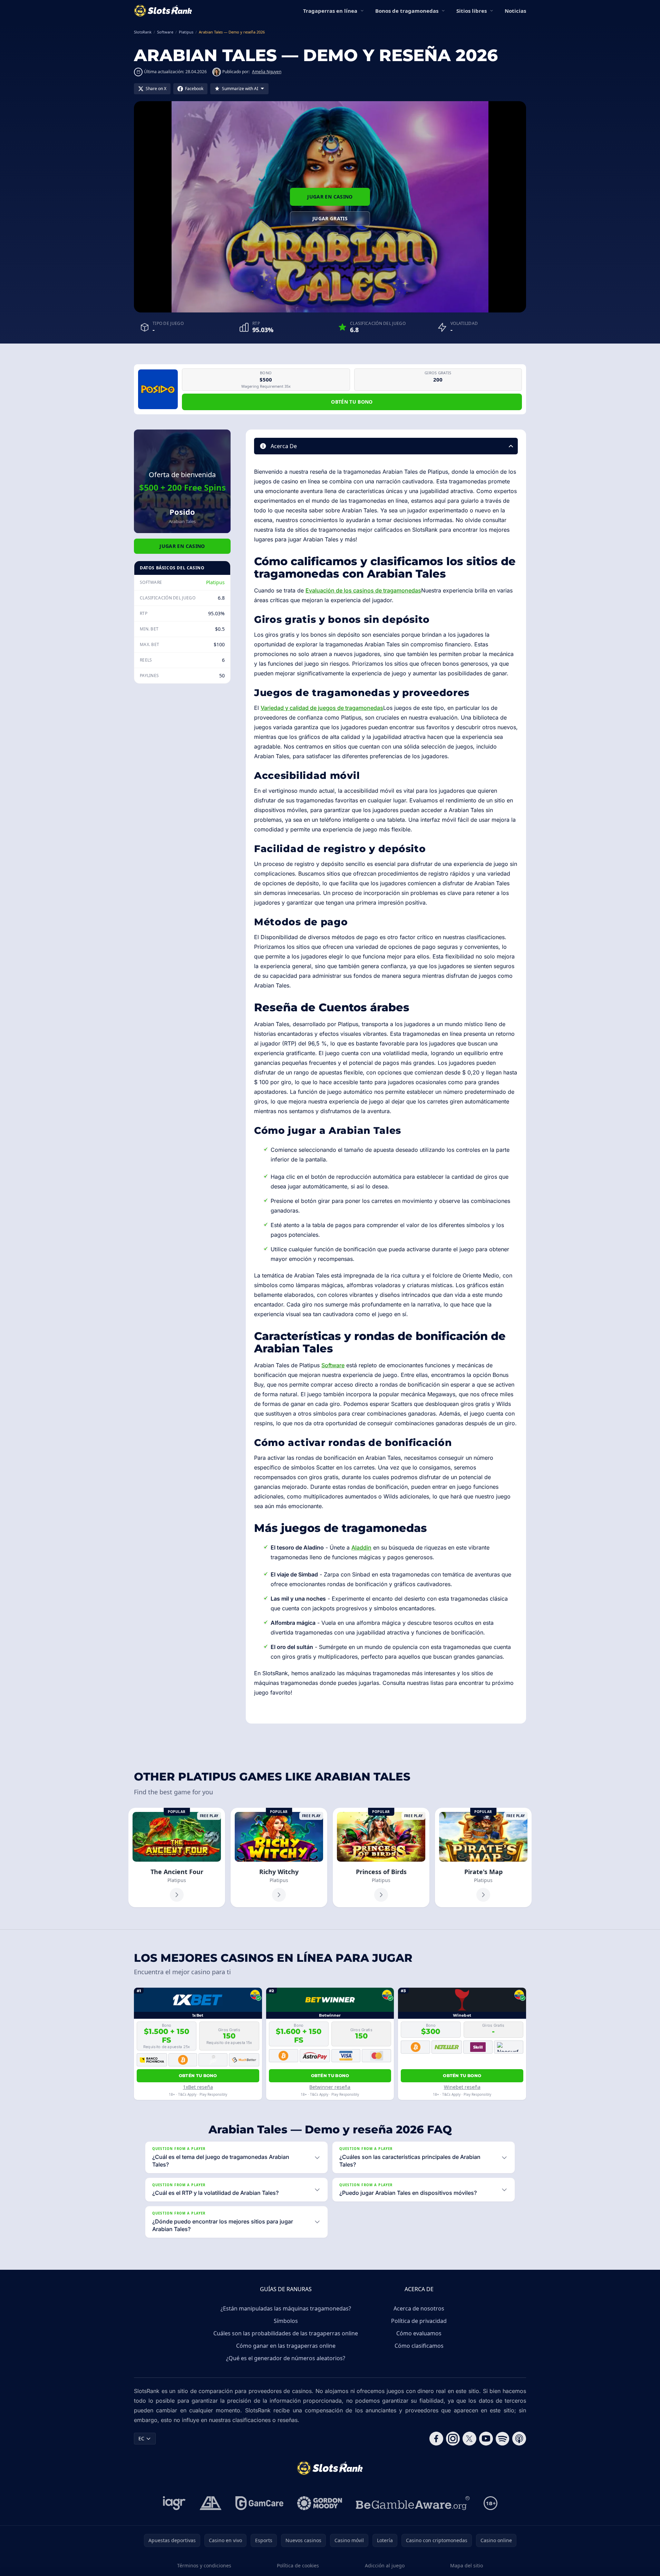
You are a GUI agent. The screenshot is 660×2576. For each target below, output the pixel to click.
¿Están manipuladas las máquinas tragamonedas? (286, 2308)
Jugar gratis (330, 218)
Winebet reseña (462, 2087)
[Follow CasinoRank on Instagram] (453, 2439)
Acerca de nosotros (419, 2308)
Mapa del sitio (467, 2565)
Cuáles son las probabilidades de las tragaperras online (286, 2333)
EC (141, 2438)
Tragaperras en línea (330, 11)
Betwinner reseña (330, 2087)
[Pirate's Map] (483, 1858)
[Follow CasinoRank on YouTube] (486, 2439)
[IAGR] (174, 2503)
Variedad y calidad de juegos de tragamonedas (322, 708)
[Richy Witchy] (279, 1858)
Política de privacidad (419, 2321)
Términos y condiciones (204, 2565)
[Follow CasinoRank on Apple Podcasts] (519, 2439)
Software (333, 1365)
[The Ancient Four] (177, 1858)
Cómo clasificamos (419, 2346)
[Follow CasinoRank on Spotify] (503, 2439)
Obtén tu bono (352, 402)
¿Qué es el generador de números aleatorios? (286, 2358)
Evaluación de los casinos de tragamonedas (363, 590)
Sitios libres (472, 11)
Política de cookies (298, 2565)
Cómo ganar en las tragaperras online (286, 2346)
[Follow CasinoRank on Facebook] (436, 2439)
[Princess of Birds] (381, 1858)
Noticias (515, 11)
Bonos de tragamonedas (407, 11)
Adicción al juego (385, 2565)
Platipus (215, 582)
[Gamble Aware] (413, 2503)
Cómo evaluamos (419, 2333)
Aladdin (361, 1547)
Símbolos (286, 2321)
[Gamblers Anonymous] (211, 2503)
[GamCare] (259, 2503)
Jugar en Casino (330, 197)
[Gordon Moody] (320, 2503)
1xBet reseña (198, 2087)
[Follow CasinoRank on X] (469, 2439)
